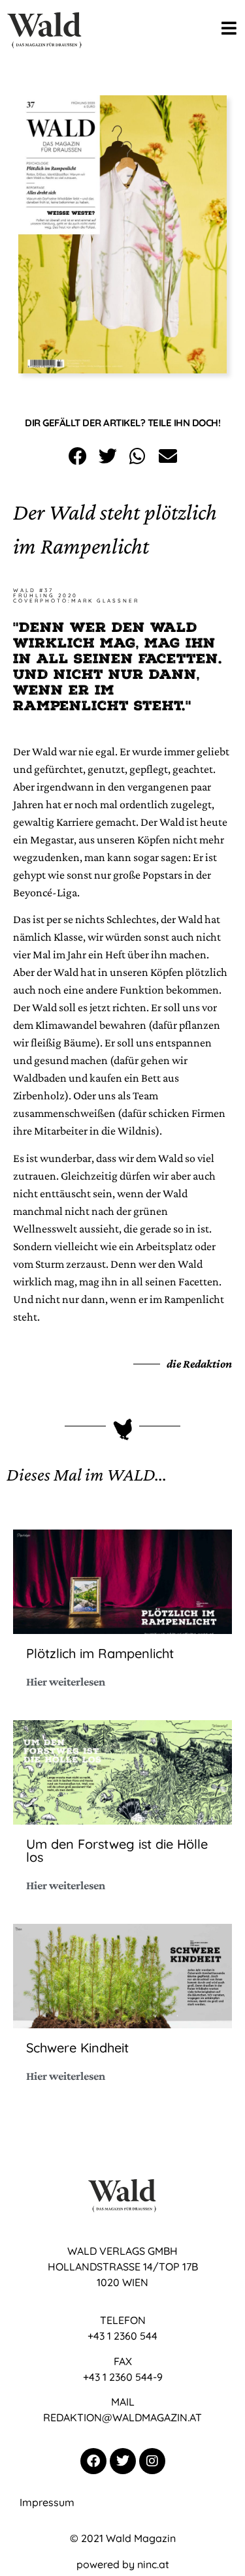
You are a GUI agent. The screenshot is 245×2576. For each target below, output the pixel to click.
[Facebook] (93, 2461)
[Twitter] (123, 2461)
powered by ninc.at (123, 2564)
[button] (78, 457)
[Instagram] (152, 2461)
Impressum (47, 2502)
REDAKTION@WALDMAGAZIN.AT (122, 2417)
